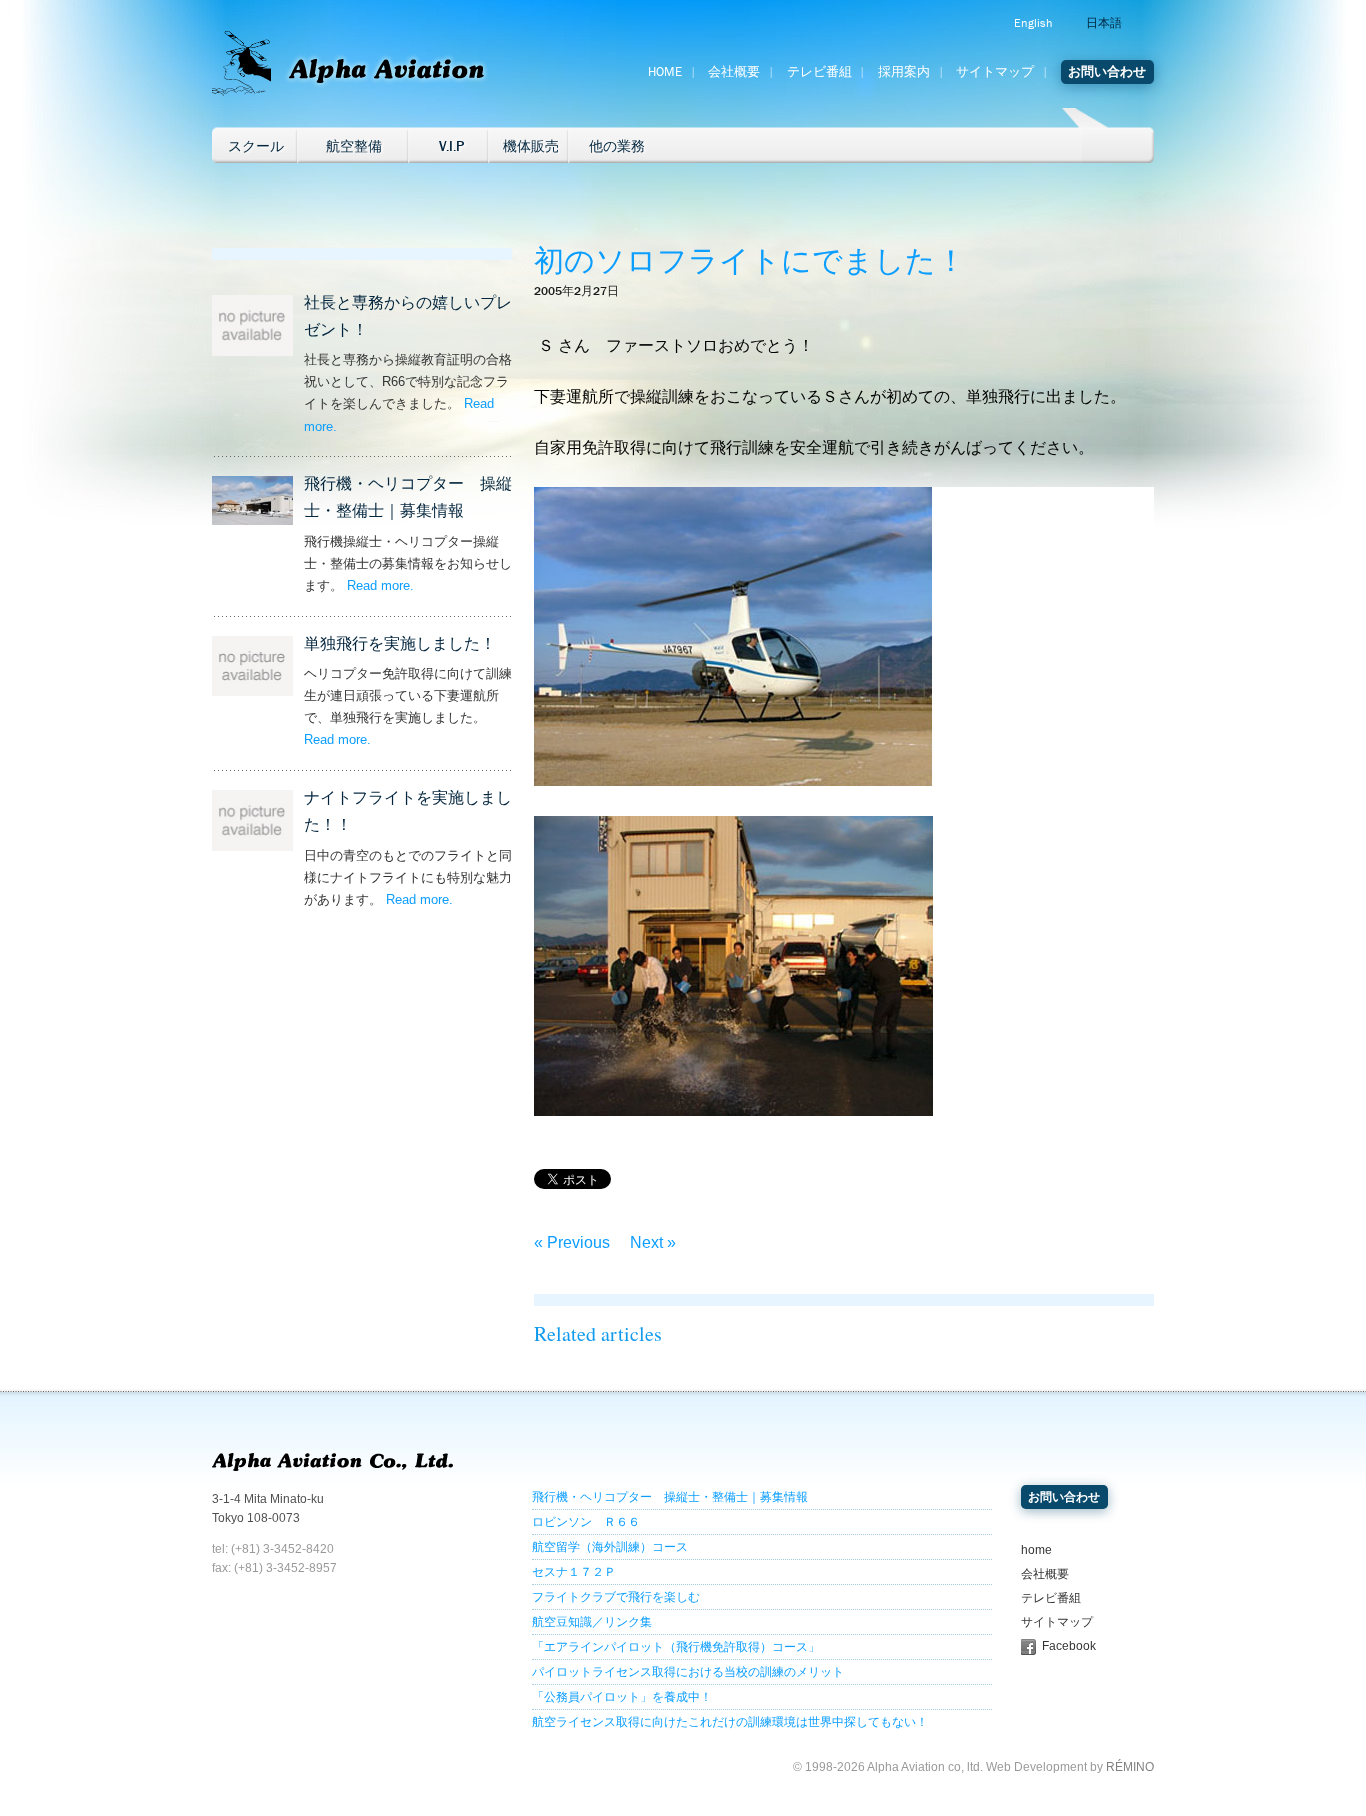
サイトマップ (995, 72)
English (1033, 23)
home (1036, 1550)
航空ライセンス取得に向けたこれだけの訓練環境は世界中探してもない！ (730, 1722)
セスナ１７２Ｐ (574, 1572)
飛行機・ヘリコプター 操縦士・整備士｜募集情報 (670, 1497)
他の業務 (617, 146)
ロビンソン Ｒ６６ (586, 1522)
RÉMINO (1130, 1767)
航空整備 (354, 146)
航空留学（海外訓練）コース (610, 1547)
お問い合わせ (1107, 72)
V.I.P (451, 146)
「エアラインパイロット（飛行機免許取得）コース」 (676, 1647)
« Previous (572, 1242)
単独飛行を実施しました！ (400, 643)
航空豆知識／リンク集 (592, 1622)
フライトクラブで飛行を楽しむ (616, 1597)
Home (665, 72)
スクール (256, 146)
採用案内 (904, 72)
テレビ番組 (819, 72)
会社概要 (734, 72)
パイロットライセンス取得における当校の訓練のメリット (688, 1672)
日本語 (1104, 23)
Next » (653, 1242)
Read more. (380, 585)
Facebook (1069, 1646)
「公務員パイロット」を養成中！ (622, 1697)
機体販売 (531, 146)
